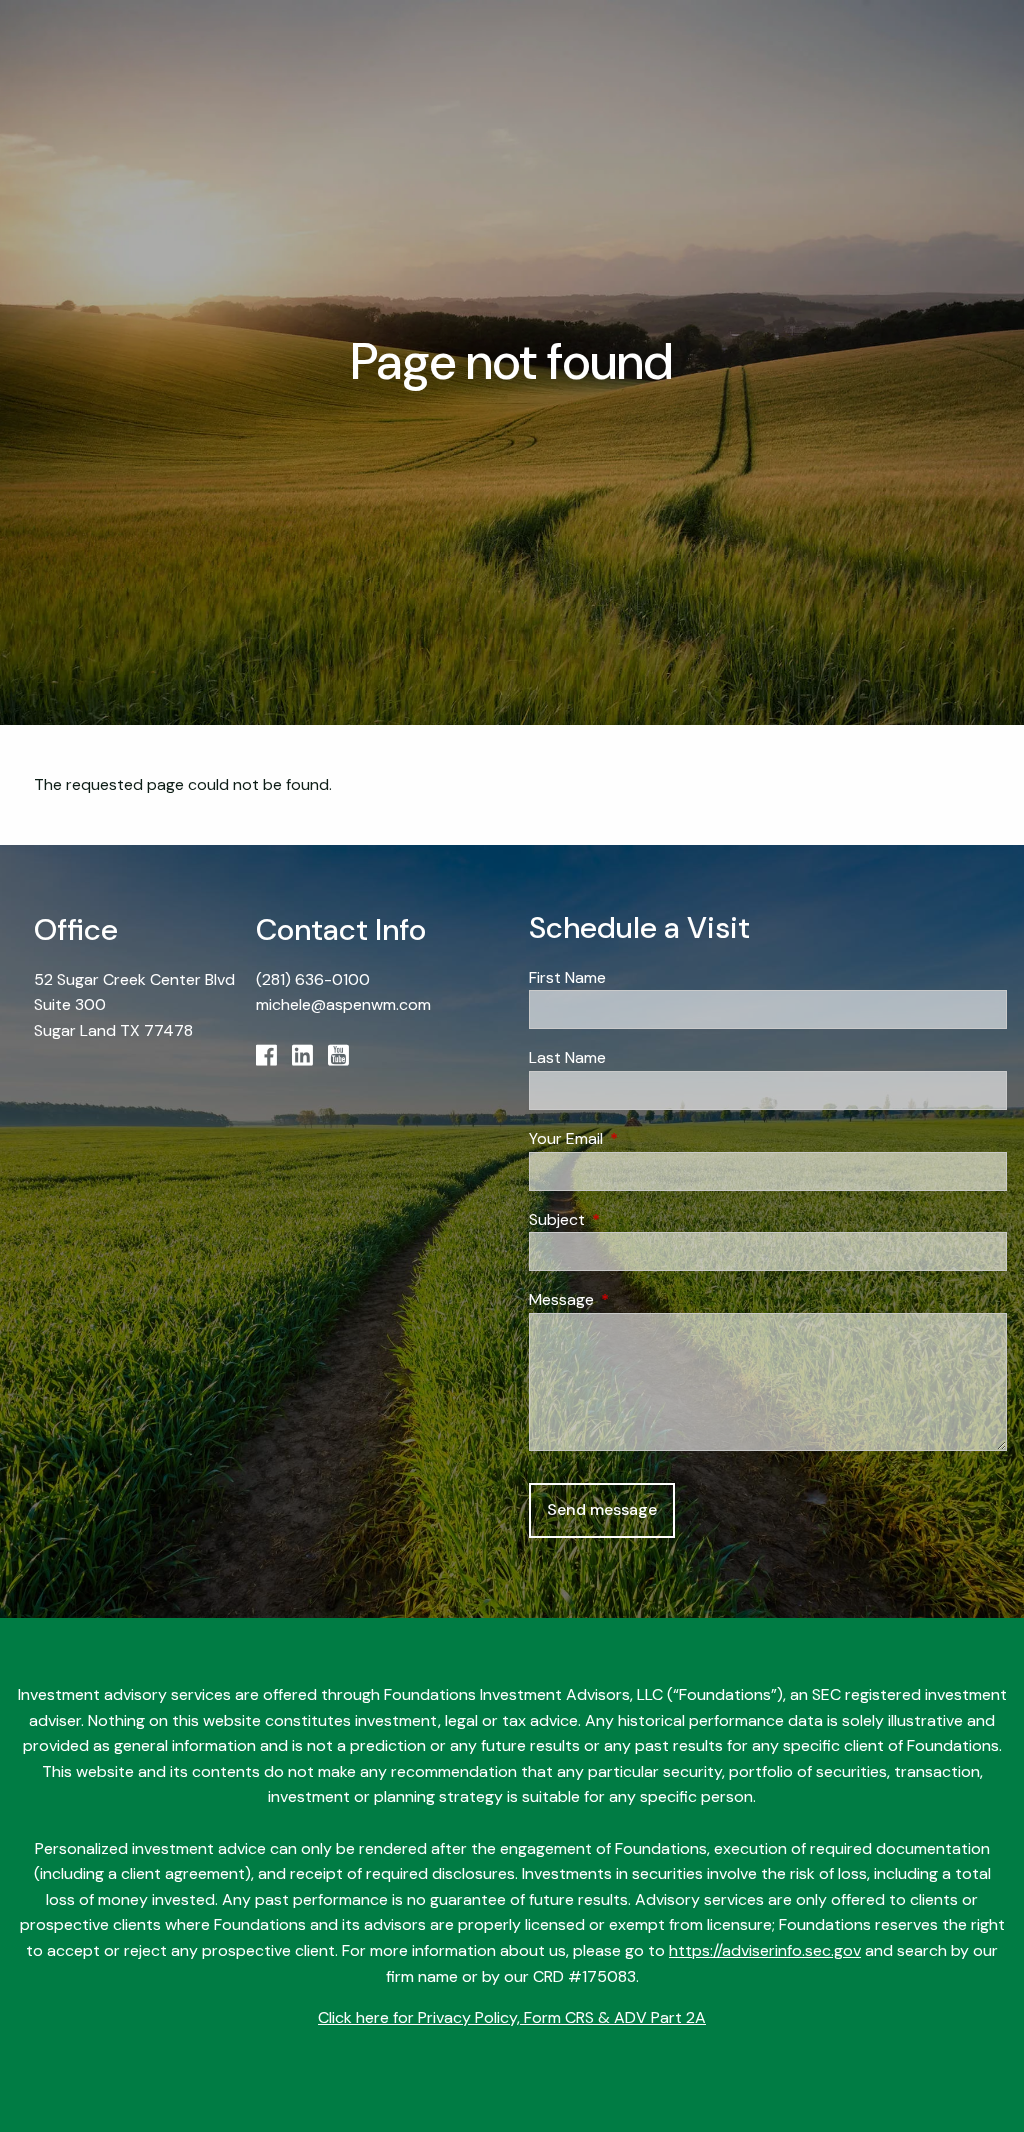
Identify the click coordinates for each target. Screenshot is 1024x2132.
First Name (567, 977)
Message (638, 1299)
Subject (633, 1219)
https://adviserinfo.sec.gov (765, 1950)
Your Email (642, 1138)
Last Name (567, 1057)
